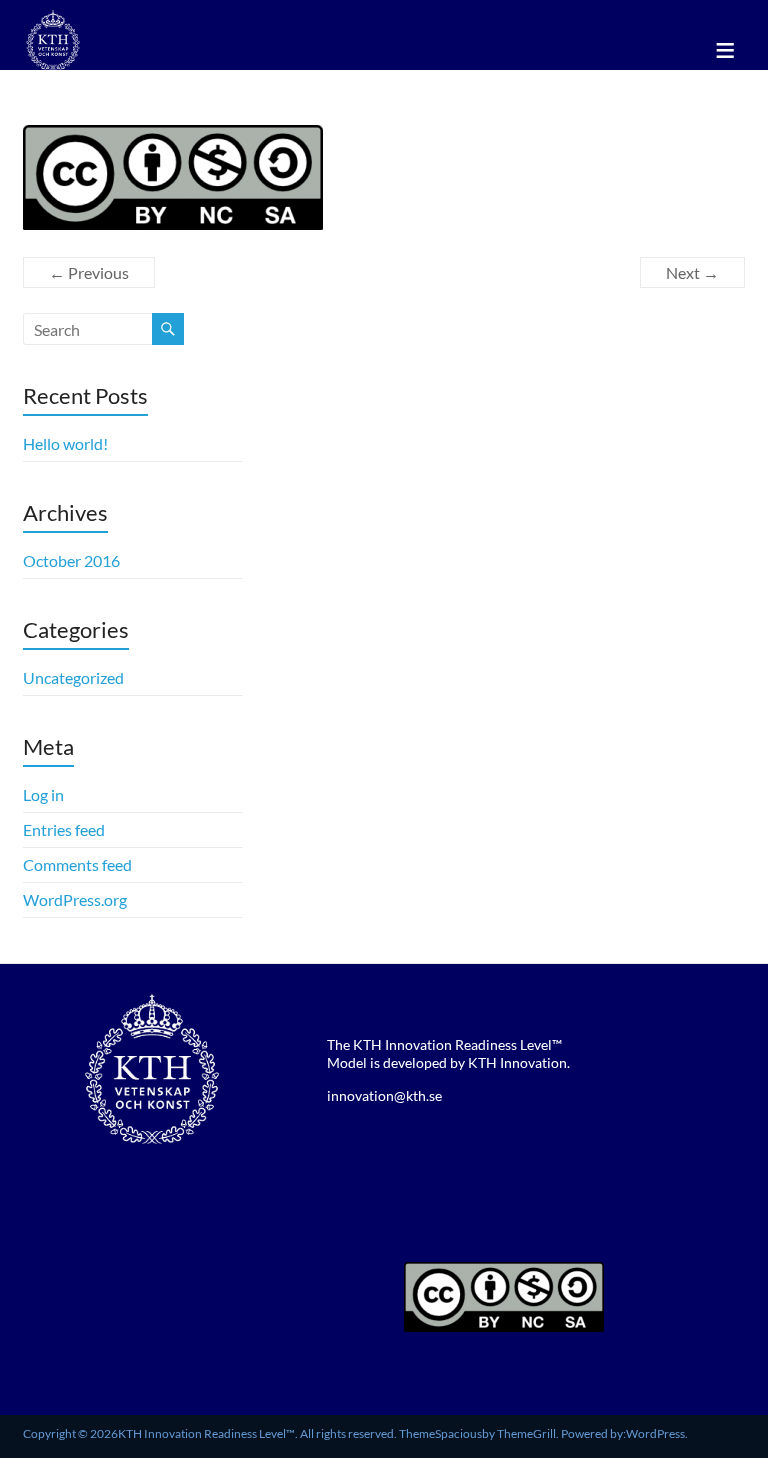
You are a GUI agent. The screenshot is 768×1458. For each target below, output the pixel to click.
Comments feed (77, 864)
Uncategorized (73, 677)
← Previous (89, 272)
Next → (692, 272)
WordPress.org (75, 899)
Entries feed (64, 829)
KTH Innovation (517, 1062)
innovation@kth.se (384, 1095)
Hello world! (65, 443)
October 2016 (71, 560)
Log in (43, 794)
